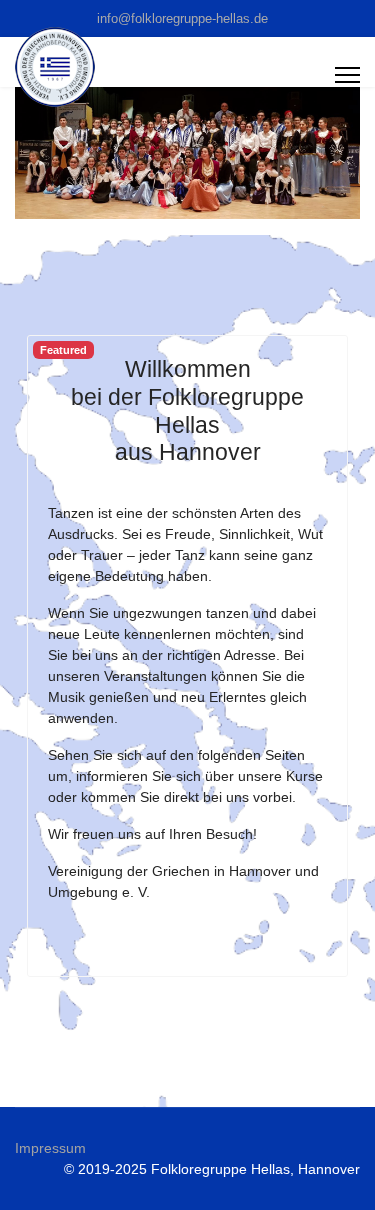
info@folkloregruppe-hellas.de (182, 19)
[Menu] (347, 75)
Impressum (50, 1148)
